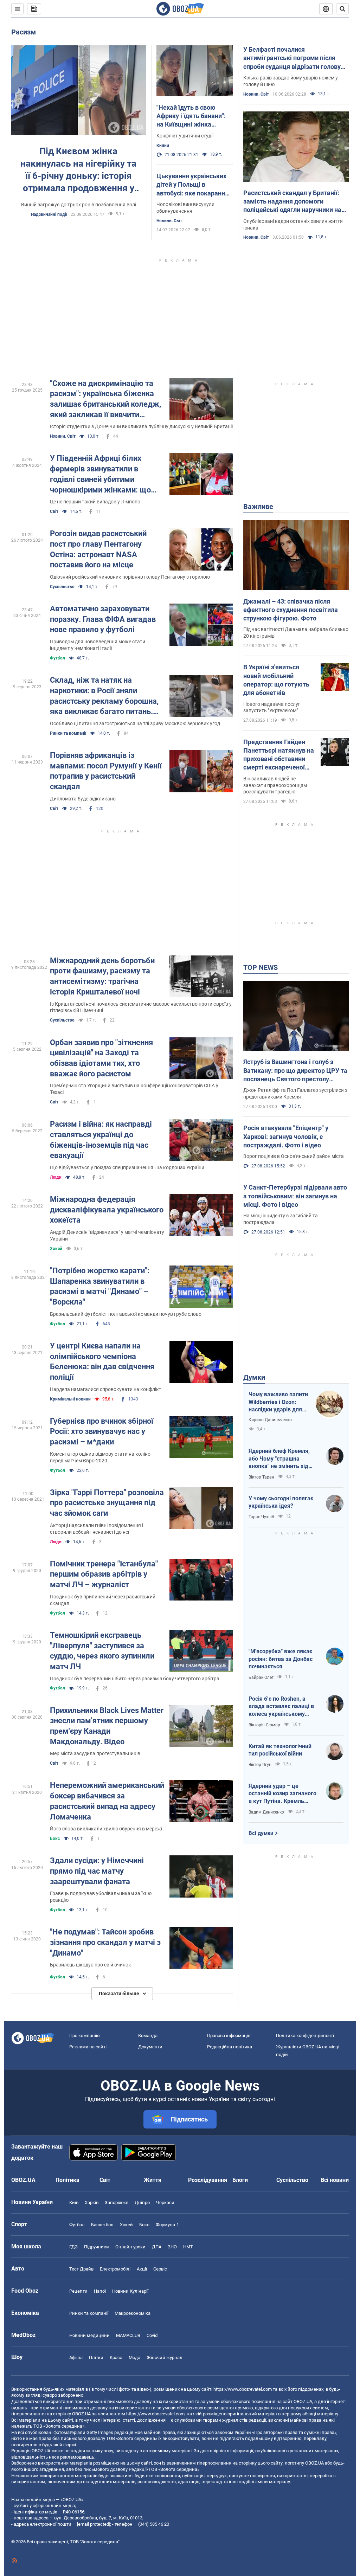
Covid (152, 2335)
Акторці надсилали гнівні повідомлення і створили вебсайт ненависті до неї (97, 1529)
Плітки (96, 2358)
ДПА (157, 2247)
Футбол (57, 658)
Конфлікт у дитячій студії (185, 136)
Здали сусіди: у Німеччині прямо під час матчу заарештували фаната (97, 1871)
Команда (148, 2036)
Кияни (163, 146)
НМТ (188, 2247)
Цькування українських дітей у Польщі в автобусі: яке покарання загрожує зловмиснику (192, 185)
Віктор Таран (261, 1477)
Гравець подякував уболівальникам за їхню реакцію (101, 1897)
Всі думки (261, 1833)
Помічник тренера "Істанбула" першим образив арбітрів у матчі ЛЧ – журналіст (104, 1574)
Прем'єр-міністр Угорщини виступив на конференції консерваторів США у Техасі (134, 1089)
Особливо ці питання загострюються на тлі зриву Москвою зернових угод (135, 723)
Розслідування (208, 2180)
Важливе (258, 507)
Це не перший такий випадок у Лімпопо (95, 502)
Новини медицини (89, 2335)
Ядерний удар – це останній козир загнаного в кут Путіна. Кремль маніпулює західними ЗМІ (283, 1794)
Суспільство (62, 587)
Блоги (240, 2180)
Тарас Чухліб (261, 1517)
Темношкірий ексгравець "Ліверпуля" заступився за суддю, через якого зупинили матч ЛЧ (102, 1651)
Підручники (97, 2247)
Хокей (56, 1249)
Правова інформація (229, 2036)
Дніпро (142, 2203)
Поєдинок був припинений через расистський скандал (103, 1600)
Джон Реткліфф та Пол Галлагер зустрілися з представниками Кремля (295, 1093)
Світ (54, 511)
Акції (142, 2269)
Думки (254, 1377)
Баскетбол (102, 2225)
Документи (150, 2047)
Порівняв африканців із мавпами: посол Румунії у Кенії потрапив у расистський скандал (106, 771)
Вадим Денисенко (266, 1812)
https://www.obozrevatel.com (243, 2389)
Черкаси (165, 2203)
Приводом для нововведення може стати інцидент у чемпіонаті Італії (98, 645)
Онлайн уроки (130, 2247)
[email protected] (94, 2524)
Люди (56, 1177)
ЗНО (172, 2247)
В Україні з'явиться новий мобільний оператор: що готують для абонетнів (276, 680)
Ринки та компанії (68, 733)
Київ (74, 2203)
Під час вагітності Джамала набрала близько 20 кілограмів (296, 633)
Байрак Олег (261, 1677)
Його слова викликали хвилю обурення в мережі (106, 1829)
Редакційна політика (230, 2047)
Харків (92, 2203)
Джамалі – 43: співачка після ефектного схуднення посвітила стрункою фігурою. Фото (291, 610)
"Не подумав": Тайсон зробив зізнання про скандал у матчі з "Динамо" (105, 1942)
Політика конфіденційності (305, 2036)
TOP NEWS (261, 967)
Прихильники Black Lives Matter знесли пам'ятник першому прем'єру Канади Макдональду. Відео (107, 1726)
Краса (116, 2358)
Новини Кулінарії (130, 2291)
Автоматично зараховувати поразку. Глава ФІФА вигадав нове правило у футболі (103, 619)
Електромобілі (115, 2269)
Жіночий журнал (165, 2358)
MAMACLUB (128, 2335)
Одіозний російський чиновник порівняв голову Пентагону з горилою (130, 577)
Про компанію (85, 2036)
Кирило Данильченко (270, 1420)
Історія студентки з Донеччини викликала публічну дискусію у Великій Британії (141, 426)
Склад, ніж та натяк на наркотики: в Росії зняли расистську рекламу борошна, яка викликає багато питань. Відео (104, 696)
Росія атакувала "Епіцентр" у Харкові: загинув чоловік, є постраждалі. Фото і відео (286, 1136)
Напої (100, 2291)
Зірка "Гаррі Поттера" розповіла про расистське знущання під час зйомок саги (107, 1503)
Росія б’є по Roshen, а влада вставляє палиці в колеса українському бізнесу (281, 1707)
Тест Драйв (81, 2269)
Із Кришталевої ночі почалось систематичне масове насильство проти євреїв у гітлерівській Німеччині (141, 1007)
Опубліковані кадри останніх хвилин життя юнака (293, 224)
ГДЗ (73, 2247)
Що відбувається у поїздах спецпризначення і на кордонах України (127, 1167)
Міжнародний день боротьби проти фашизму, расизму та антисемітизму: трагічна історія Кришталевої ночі (102, 976)
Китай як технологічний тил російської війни (280, 1750)
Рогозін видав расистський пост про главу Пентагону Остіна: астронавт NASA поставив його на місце (98, 549)
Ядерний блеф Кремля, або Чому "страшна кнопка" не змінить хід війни (279, 1459)
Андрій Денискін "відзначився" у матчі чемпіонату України (107, 1235)
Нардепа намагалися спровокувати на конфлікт (106, 1389)
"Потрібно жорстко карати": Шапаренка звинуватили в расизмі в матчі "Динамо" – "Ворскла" (100, 1286)
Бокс (55, 1838)
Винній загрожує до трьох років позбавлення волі (79, 205)
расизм (24, 32)
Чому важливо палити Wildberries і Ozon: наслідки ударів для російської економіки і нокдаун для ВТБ (278, 1402)
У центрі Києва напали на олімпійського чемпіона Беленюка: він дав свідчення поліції (102, 1361)
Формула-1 (167, 2225)
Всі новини (335, 2180)
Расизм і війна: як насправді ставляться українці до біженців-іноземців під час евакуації (101, 1140)
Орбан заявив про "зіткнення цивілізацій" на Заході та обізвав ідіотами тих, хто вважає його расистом (101, 1058)
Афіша (76, 2358)
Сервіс (160, 2269)
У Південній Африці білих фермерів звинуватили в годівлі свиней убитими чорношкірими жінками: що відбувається (100, 474)
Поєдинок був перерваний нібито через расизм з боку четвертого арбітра (135, 1679)
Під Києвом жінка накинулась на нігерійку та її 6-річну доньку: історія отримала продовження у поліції (78, 170)
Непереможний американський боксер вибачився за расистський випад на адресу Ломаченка (107, 1801)
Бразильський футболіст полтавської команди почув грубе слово (126, 1314)
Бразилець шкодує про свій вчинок (91, 1965)
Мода (134, 2358)
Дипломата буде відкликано (83, 799)
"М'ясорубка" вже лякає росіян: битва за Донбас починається (281, 1659)
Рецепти (78, 2291)
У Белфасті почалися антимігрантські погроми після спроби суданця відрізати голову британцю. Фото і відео (292, 58)
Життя (153, 2180)
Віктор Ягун (260, 1765)
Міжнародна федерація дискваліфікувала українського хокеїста (107, 1210)
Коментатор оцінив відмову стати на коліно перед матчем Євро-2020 (100, 1457)
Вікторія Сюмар (264, 1725)
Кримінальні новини (70, 1399)
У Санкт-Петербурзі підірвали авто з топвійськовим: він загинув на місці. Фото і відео (295, 1196)
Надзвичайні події (49, 214)
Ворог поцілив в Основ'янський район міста (294, 1156)
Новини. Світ (169, 221)
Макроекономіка (133, 2313)
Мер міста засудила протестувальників (95, 1753)
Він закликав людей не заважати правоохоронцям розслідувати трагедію (275, 785)
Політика (67, 2180)
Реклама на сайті (88, 2047)
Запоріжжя (117, 2203)
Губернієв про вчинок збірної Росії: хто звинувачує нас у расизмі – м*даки (102, 1431)
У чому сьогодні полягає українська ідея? (281, 1502)
